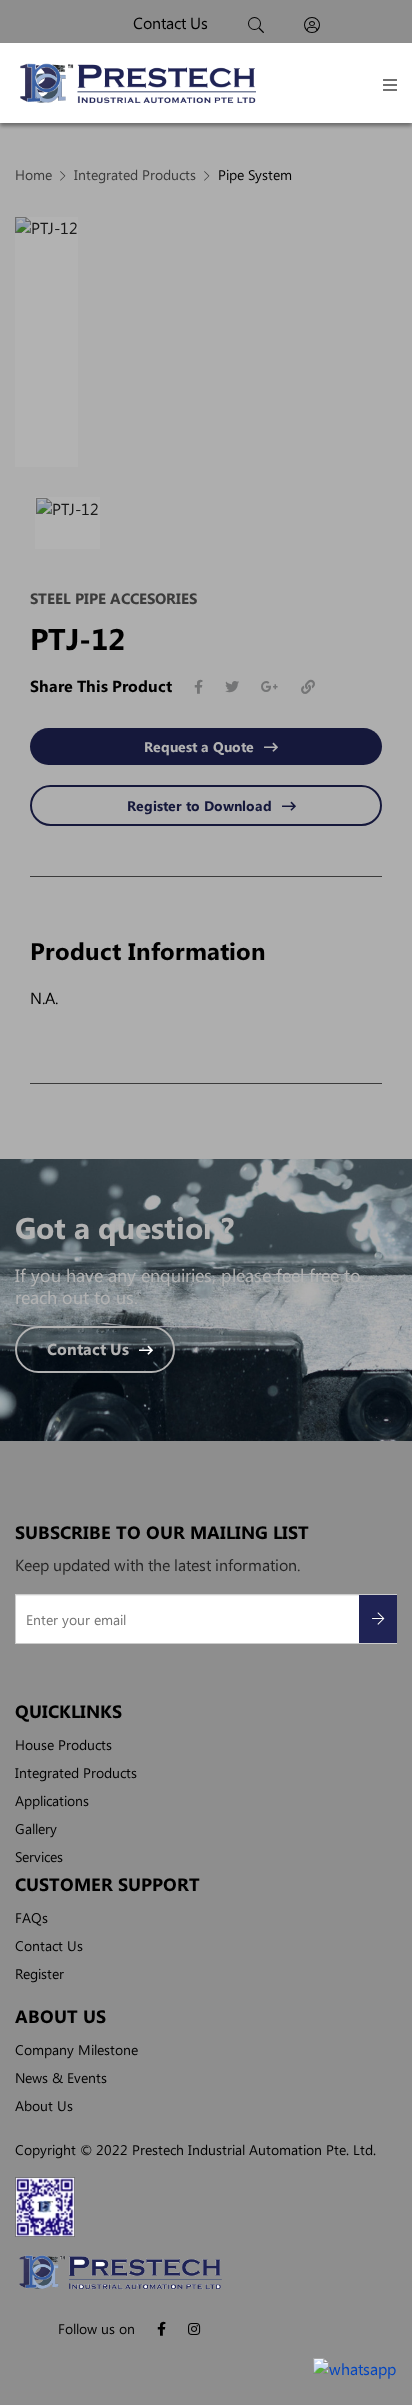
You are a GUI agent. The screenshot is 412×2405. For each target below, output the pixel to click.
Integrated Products (76, 1772)
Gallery (36, 1828)
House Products (63, 1744)
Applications (52, 1800)
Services (39, 1856)
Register (39, 1973)
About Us (44, 2105)
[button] (390, 85)
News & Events (61, 2077)
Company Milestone (76, 2049)
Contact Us (88, 1349)
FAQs (31, 1917)
